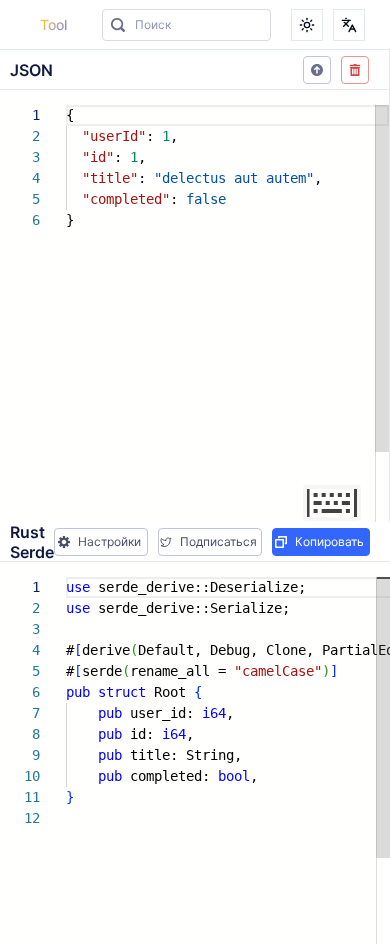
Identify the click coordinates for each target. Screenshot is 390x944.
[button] (317, 70)
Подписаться (218, 541)
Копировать (329, 541)
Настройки (109, 541)
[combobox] (186, 25)
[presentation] (194, 306)
